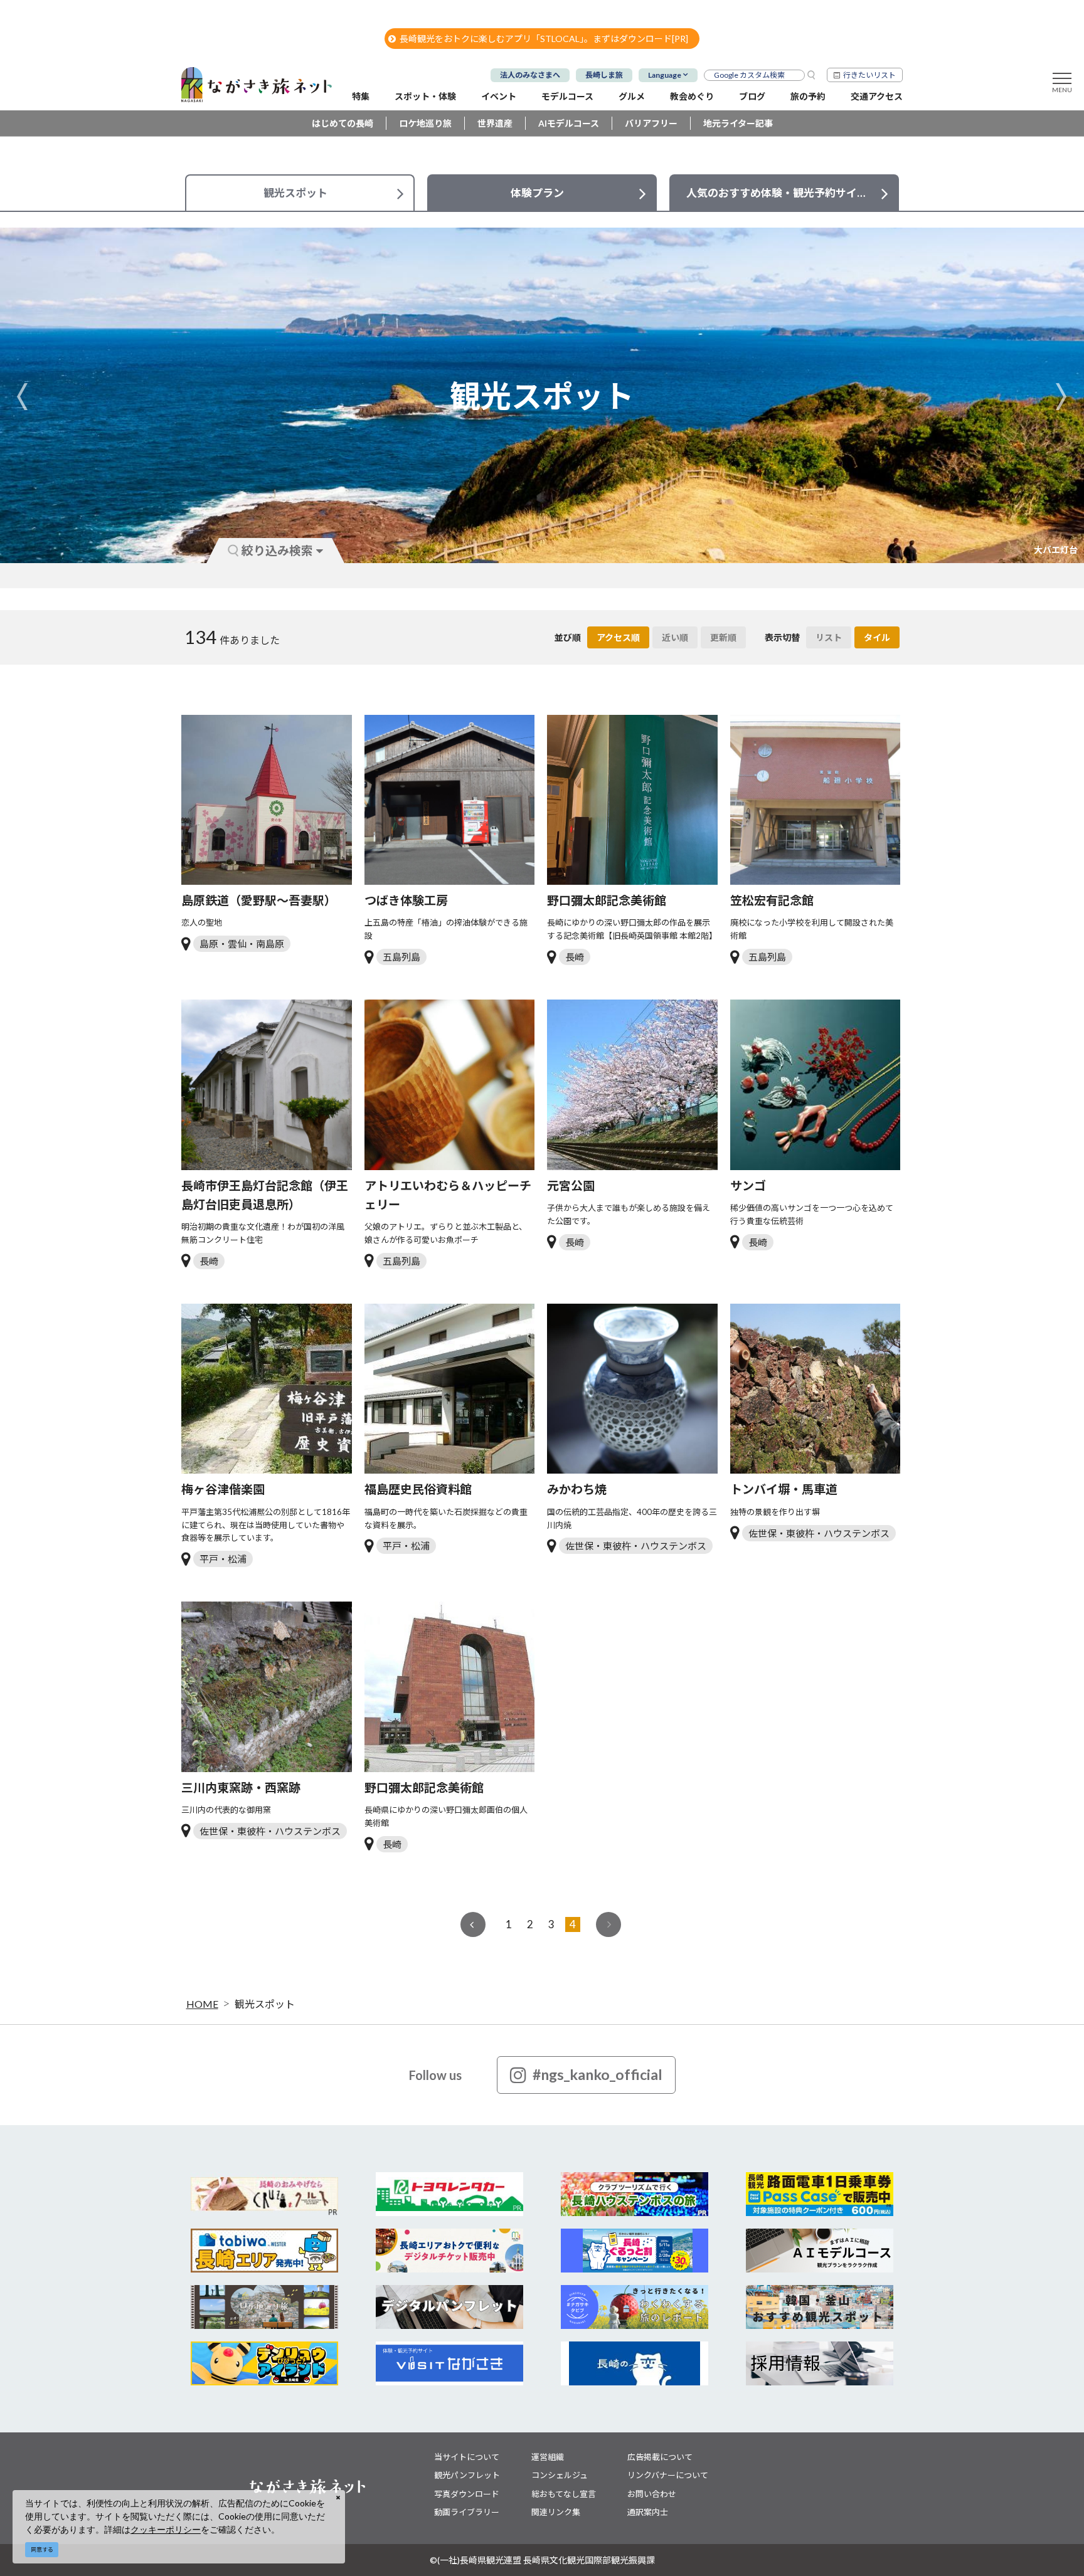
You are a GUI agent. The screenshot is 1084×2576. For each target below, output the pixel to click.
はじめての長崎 (343, 123)
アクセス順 (618, 637)
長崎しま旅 (604, 75)
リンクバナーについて (668, 2475)
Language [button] (665, 75)
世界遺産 (495, 123)
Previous (23, 396)
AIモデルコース (569, 123)
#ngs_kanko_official (598, 2074)
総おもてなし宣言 (564, 2494)
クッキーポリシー (166, 2529)
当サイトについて (467, 2457)
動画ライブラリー (467, 2512)
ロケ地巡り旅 (425, 123)
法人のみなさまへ (530, 75)
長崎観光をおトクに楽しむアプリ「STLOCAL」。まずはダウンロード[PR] (544, 39)
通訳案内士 (648, 2512)
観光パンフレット (467, 2475)
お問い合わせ (652, 2494)
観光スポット (265, 2004)
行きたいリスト (869, 75)
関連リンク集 (556, 2512)
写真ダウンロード (467, 2494)
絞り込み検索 (277, 550)
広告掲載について (660, 2457)
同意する (42, 2549)
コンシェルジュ (560, 2475)
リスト (829, 637)
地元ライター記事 (738, 123)
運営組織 (548, 2457)
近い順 (675, 637)
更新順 (723, 637)
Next (1061, 396)
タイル (877, 637)
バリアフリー (651, 123)
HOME (202, 2004)
